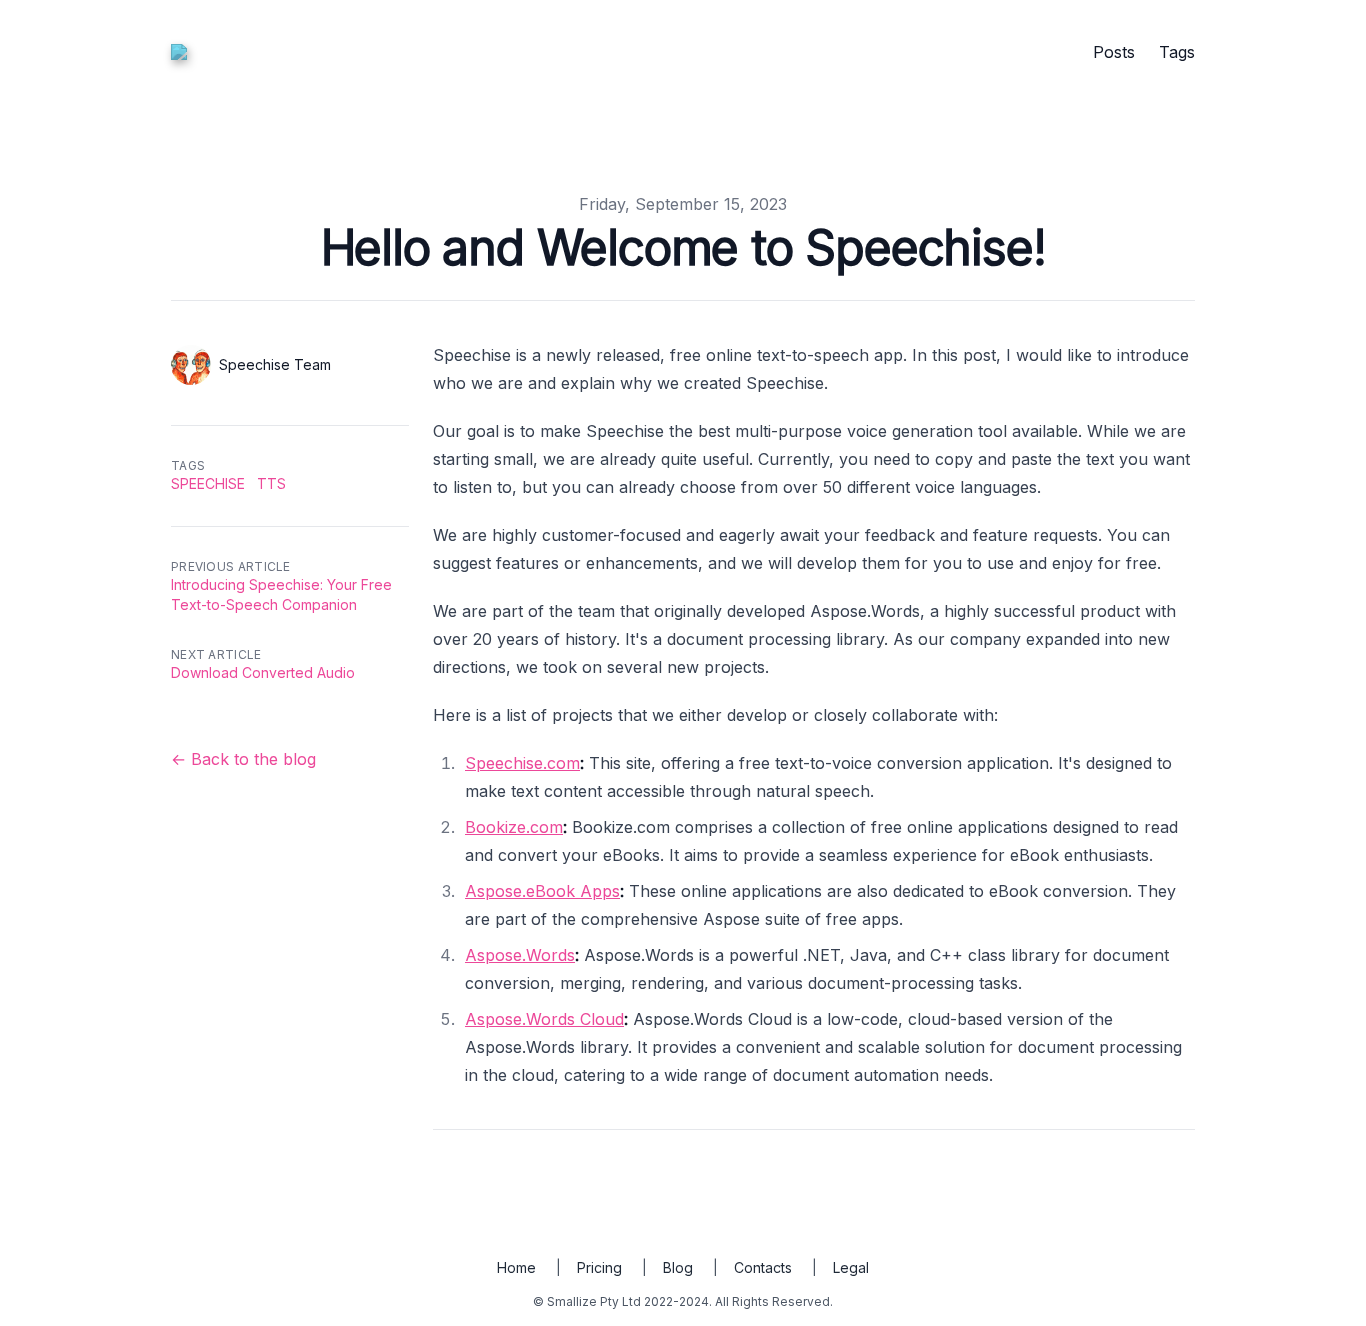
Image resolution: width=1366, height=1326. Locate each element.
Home (516, 1267)
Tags (1177, 52)
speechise (208, 483)
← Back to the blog (243, 759)
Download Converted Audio (263, 672)
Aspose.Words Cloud (544, 1019)
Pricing (599, 1267)
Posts (1114, 52)
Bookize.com (514, 827)
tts (271, 483)
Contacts (763, 1267)
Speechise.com (522, 763)
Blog (678, 1267)
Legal (851, 1267)
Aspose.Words (520, 955)
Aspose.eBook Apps (542, 891)
